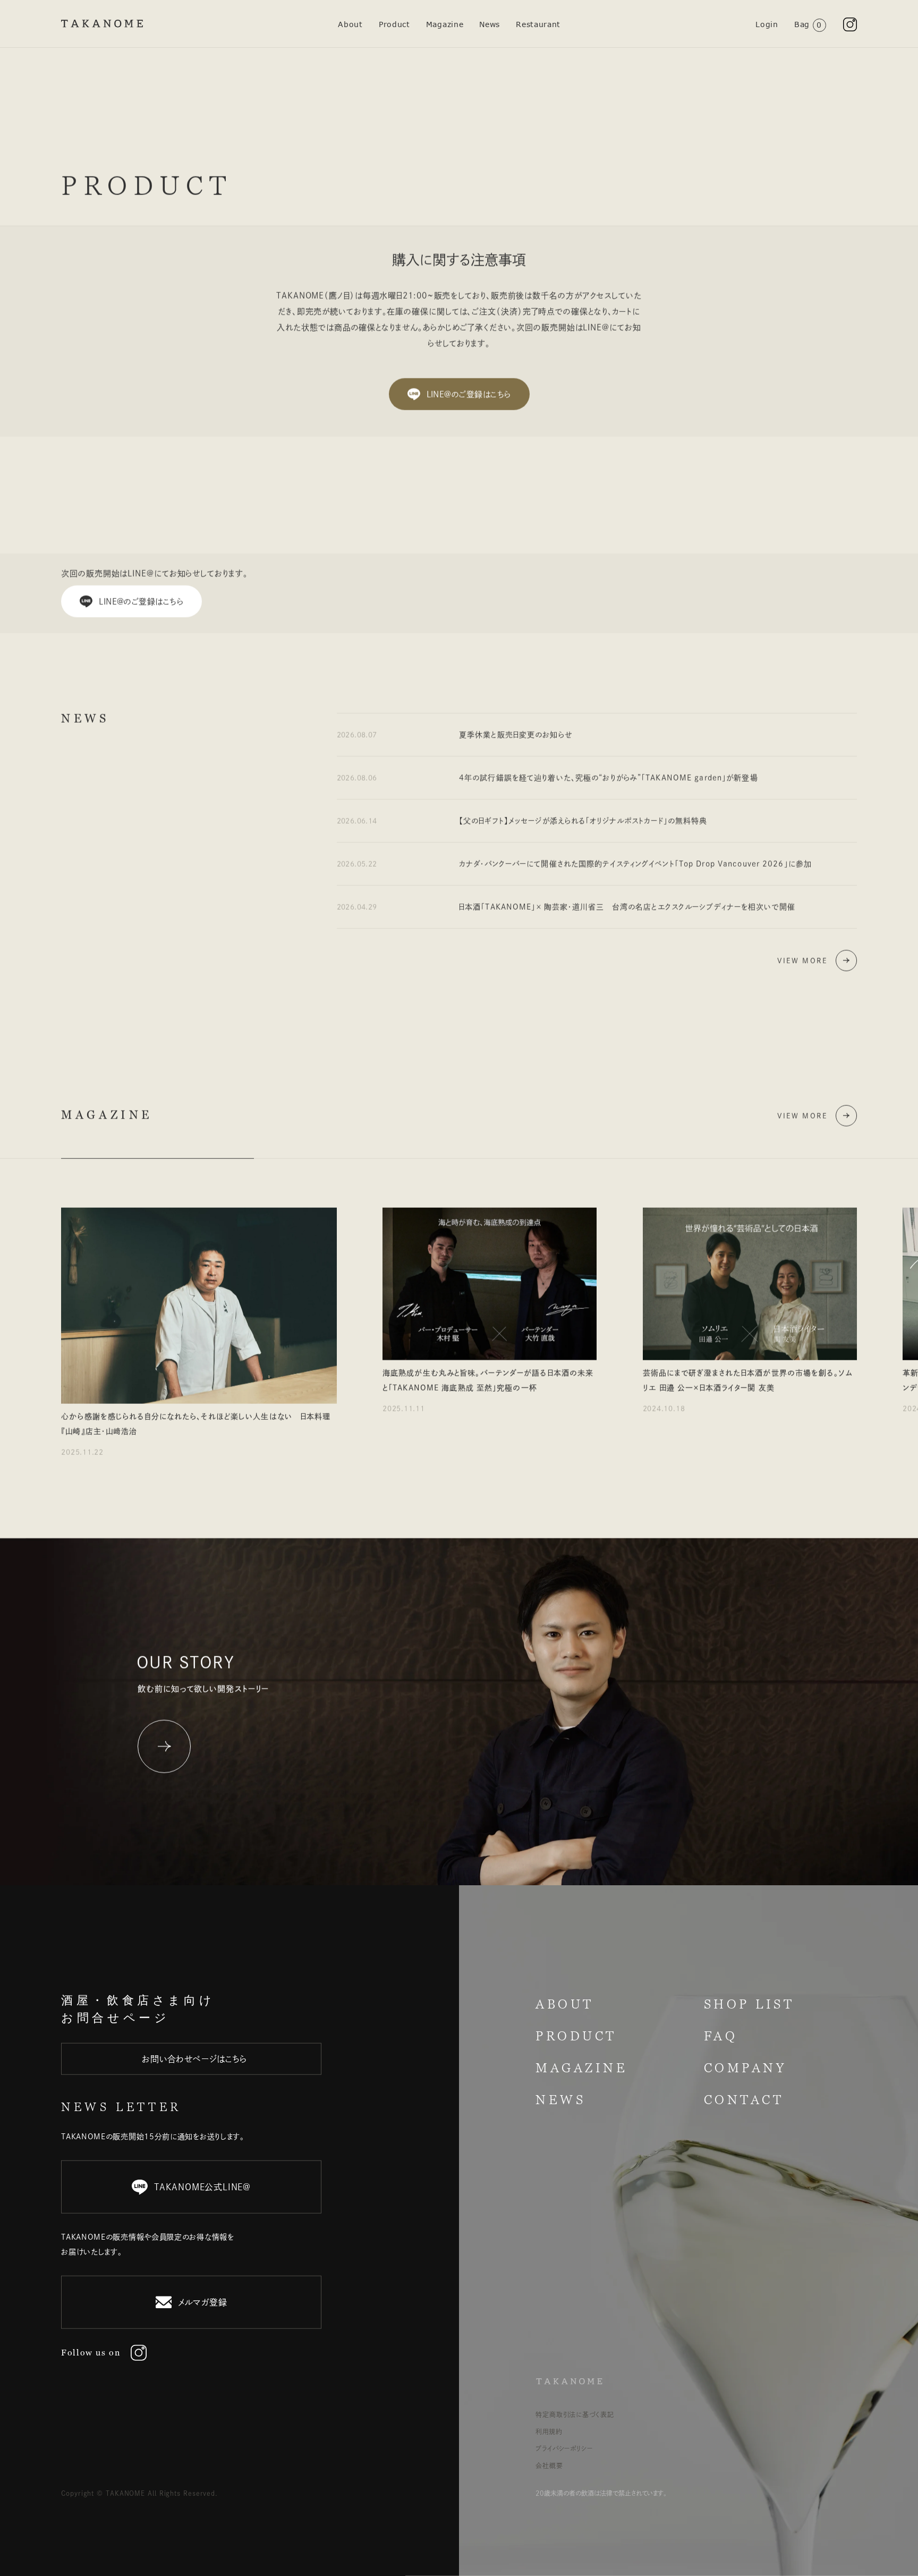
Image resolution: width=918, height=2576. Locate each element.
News (490, 24)
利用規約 (549, 2431)
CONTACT (744, 2100)
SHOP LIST (749, 2004)
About (350, 24)
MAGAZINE (581, 2068)
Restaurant (538, 24)
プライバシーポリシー (564, 2448)
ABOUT (565, 2004)
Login (767, 24)
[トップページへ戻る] (102, 24)
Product (394, 24)
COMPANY (745, 2068)
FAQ (721, 2036)
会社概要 (549, 2465)
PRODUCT (576, 2036)
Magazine (445, 24)
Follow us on (91, 2353)
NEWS (560, 2100)
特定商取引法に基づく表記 (575, 2414)
